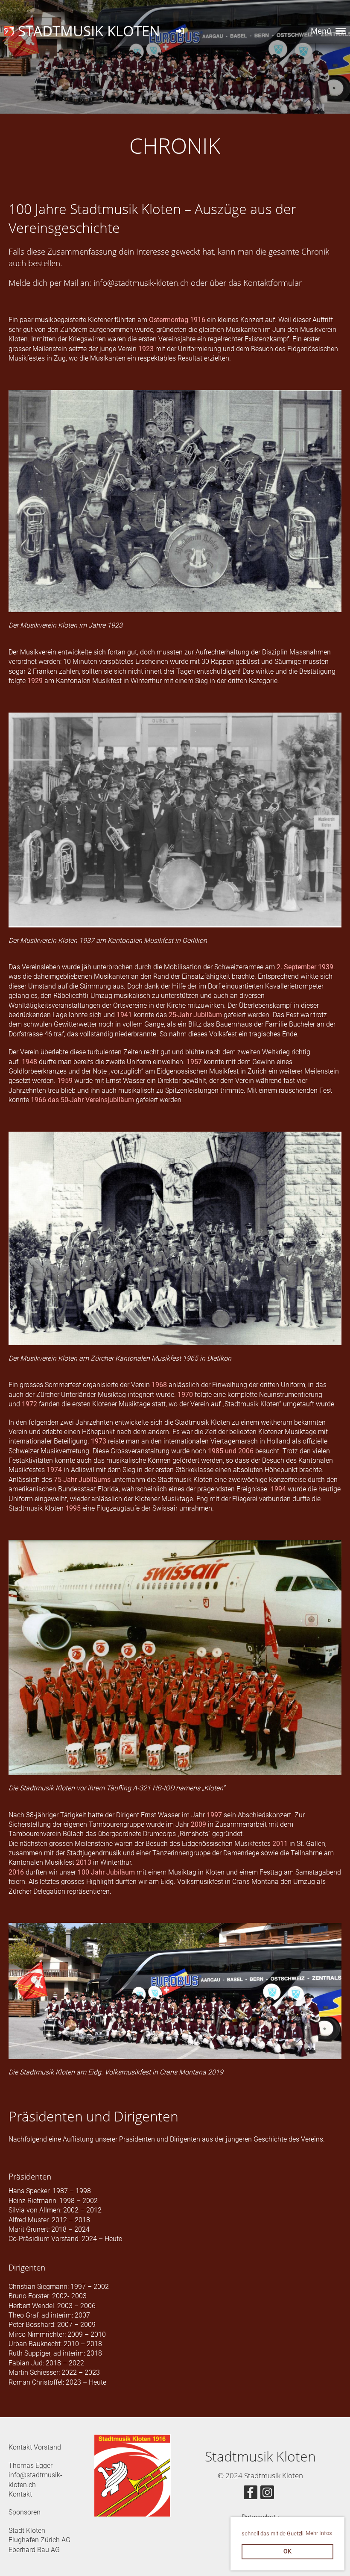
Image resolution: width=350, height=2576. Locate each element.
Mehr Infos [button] (319, 2533)
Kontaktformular (273, 283)
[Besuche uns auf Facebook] (251, 2494)
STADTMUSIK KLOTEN (89, 31)
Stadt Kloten (27, 2531)
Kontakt (20, 2494)
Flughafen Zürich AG (39, 2540)
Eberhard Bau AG (34, 2550)
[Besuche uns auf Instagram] (267, 2494)
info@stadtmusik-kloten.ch (141, 283)
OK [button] (287, 2551)
